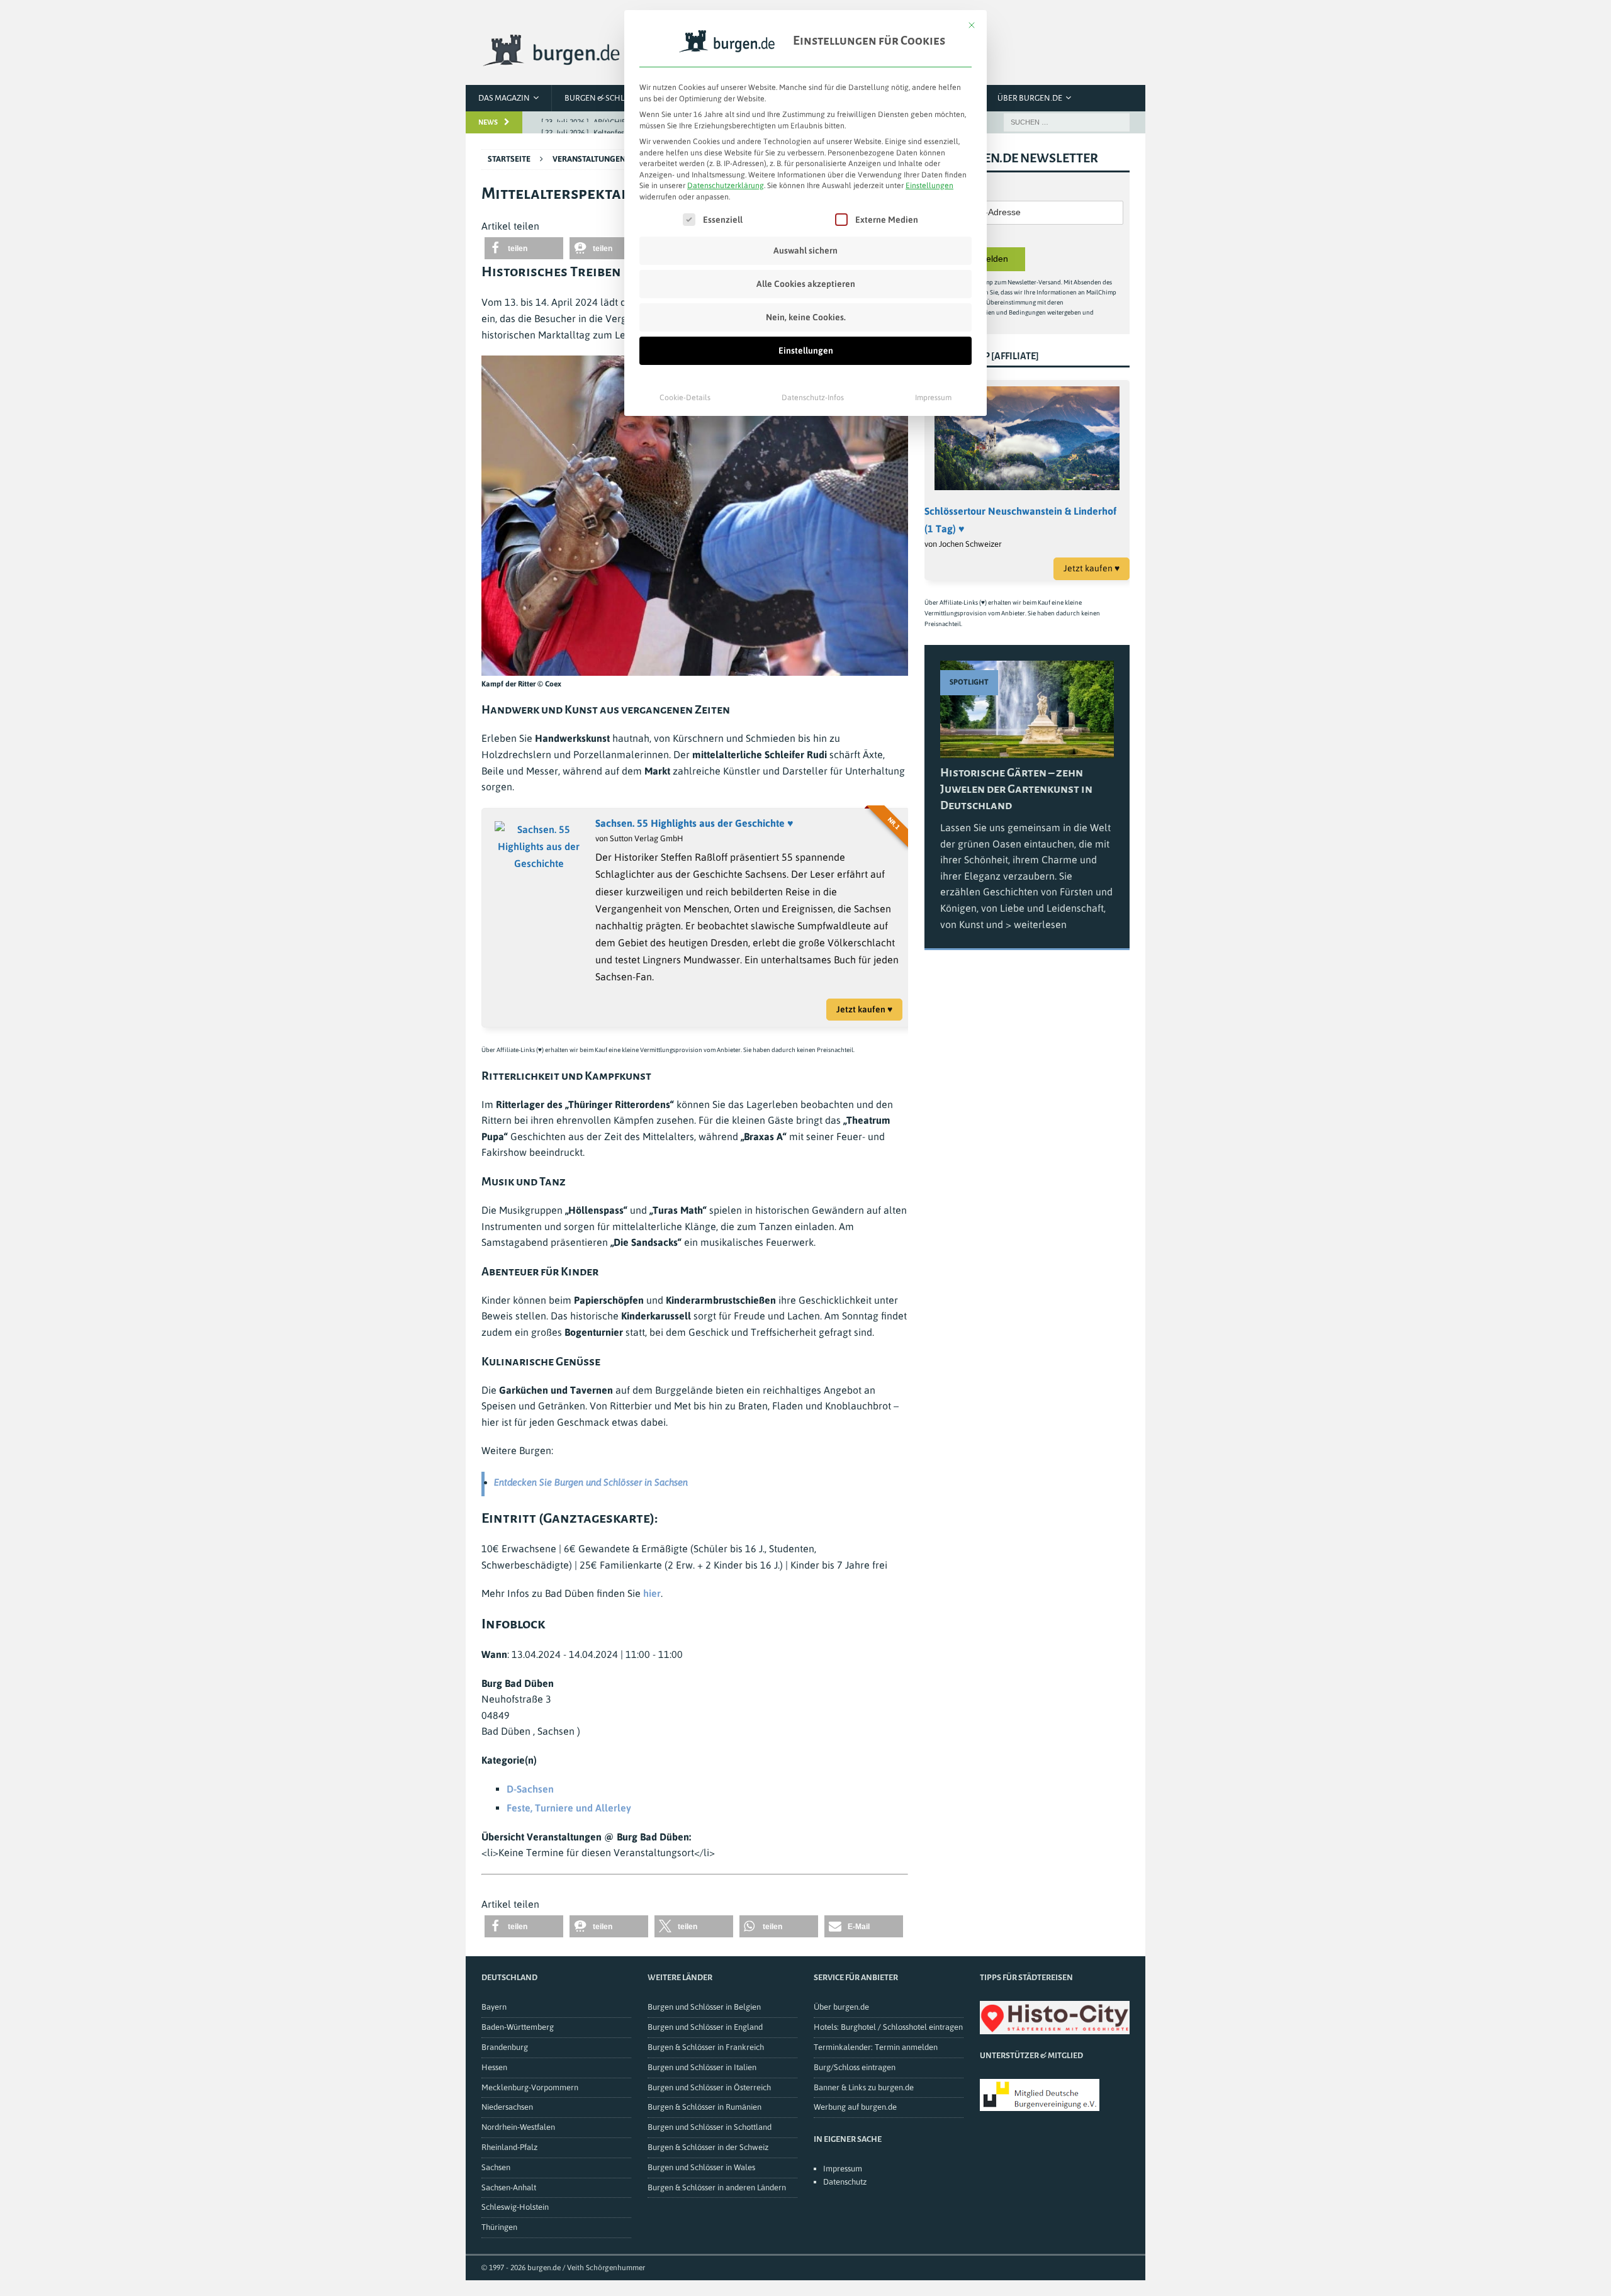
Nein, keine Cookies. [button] (806, 317)
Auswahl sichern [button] (805, 250)
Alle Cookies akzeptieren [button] (806, 284)
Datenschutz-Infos (813, 398)
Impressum (933, 398)
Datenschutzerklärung (726, 186)
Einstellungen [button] (929, 186)
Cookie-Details (685, 398)
